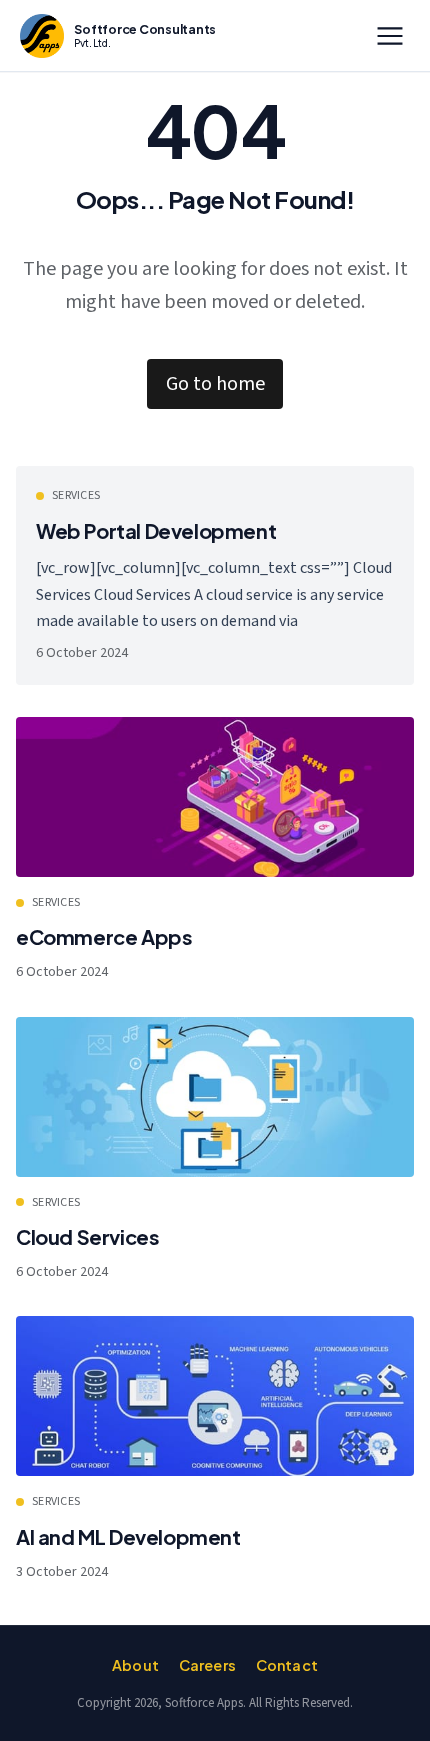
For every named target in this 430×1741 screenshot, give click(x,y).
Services (76, 495)
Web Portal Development (156, 530)
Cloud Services (87, 1236)
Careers (207, 1665)
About (135, 1665)
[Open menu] (390, 36)
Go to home (215, 384)
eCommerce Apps (104, 936)
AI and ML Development (128, 1536)
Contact (287, 1665)
